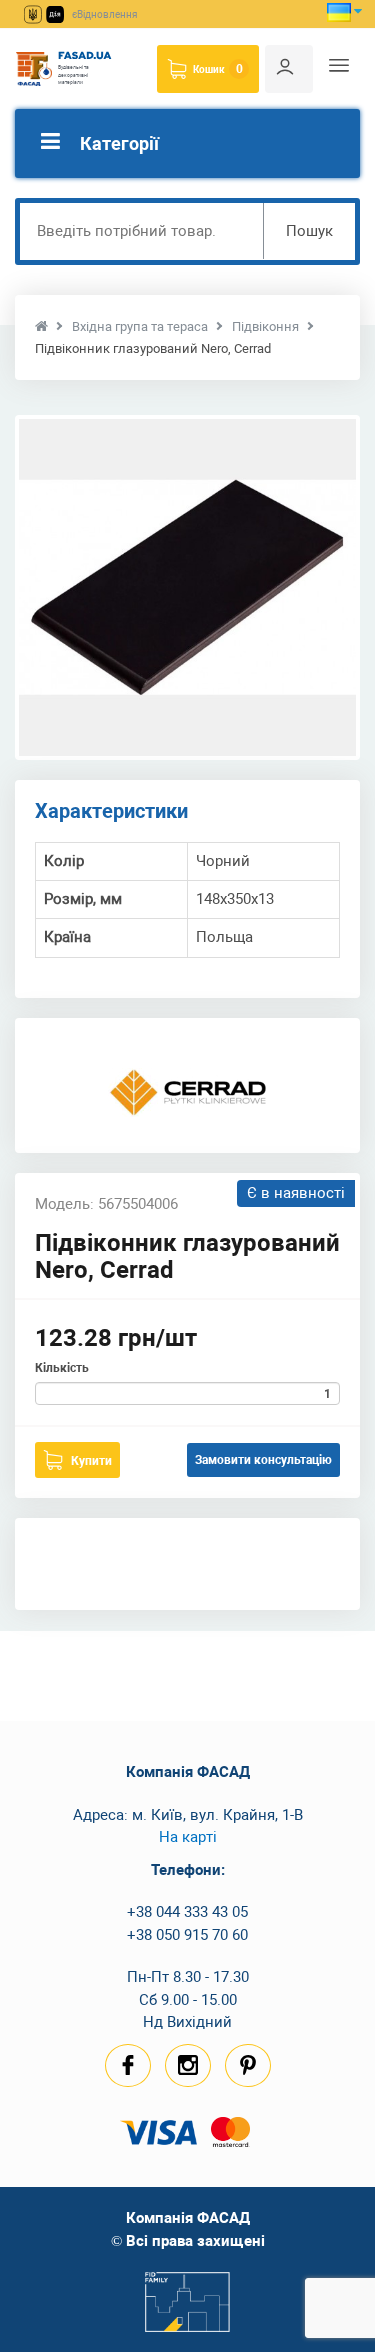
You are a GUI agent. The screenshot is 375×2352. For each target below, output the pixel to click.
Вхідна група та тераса (140, 326)
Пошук (309, 231)
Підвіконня (265, 326)
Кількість (62, 1368)
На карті (188, 1837)
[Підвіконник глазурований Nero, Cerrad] (187, 587)
